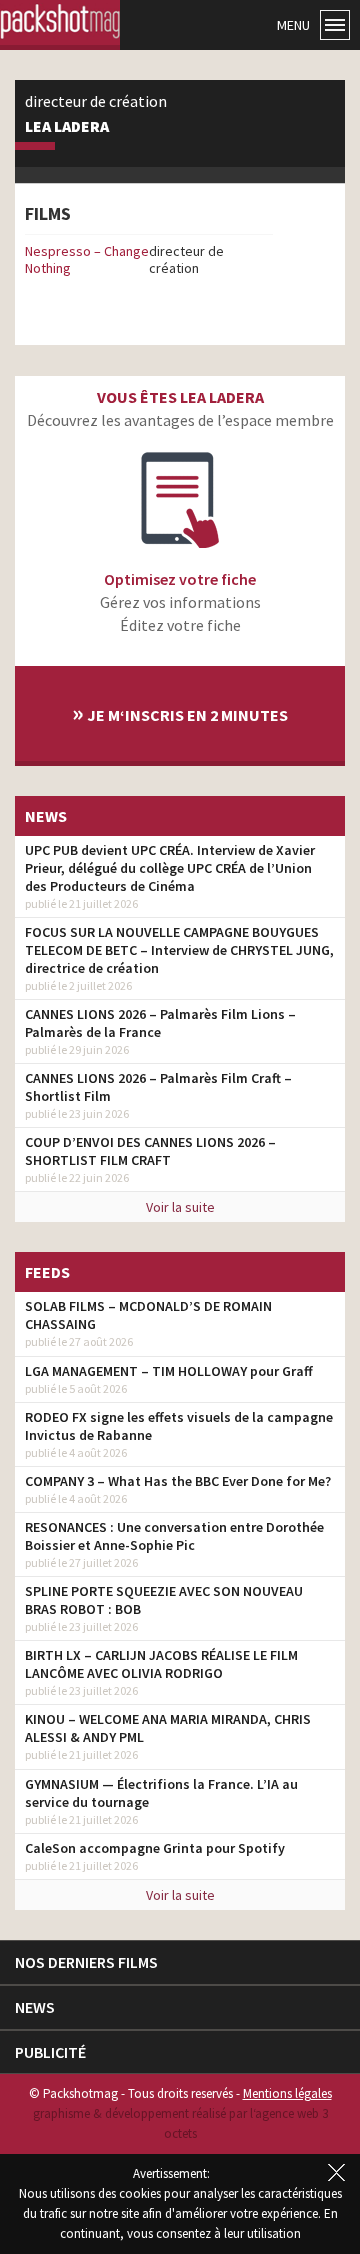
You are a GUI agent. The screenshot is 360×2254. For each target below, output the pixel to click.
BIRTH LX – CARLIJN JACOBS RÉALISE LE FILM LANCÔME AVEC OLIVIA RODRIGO (161, 1664)
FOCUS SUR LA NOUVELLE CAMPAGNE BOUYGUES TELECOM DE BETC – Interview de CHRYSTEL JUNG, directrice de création (179, 950)
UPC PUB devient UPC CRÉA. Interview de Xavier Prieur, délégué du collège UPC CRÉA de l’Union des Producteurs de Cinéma (170, 868)
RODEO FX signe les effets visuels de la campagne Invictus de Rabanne (179, 1426)
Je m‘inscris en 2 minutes (180, 712)
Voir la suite (180, 1207)
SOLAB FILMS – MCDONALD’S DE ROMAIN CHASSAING (148, 1315)
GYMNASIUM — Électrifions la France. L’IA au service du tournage (161, 1793)
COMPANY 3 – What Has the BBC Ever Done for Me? (178, 1481)
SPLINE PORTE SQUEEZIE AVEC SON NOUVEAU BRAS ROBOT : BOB (164, 1600)
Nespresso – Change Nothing (87, 259)
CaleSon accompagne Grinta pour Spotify (155, 1848)
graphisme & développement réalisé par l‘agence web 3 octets (180, 2123)
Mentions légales (287, 2093)
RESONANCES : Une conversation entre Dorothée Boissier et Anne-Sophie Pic (174, 1536)
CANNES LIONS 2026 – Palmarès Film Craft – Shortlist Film (158, 1087)
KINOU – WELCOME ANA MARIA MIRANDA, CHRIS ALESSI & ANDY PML (168, 1728)
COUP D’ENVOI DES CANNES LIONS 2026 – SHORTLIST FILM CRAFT (150, 1151)
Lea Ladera (67, 127)
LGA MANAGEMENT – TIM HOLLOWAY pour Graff (169, 1371)
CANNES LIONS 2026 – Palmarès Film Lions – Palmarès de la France (160, 1023)
